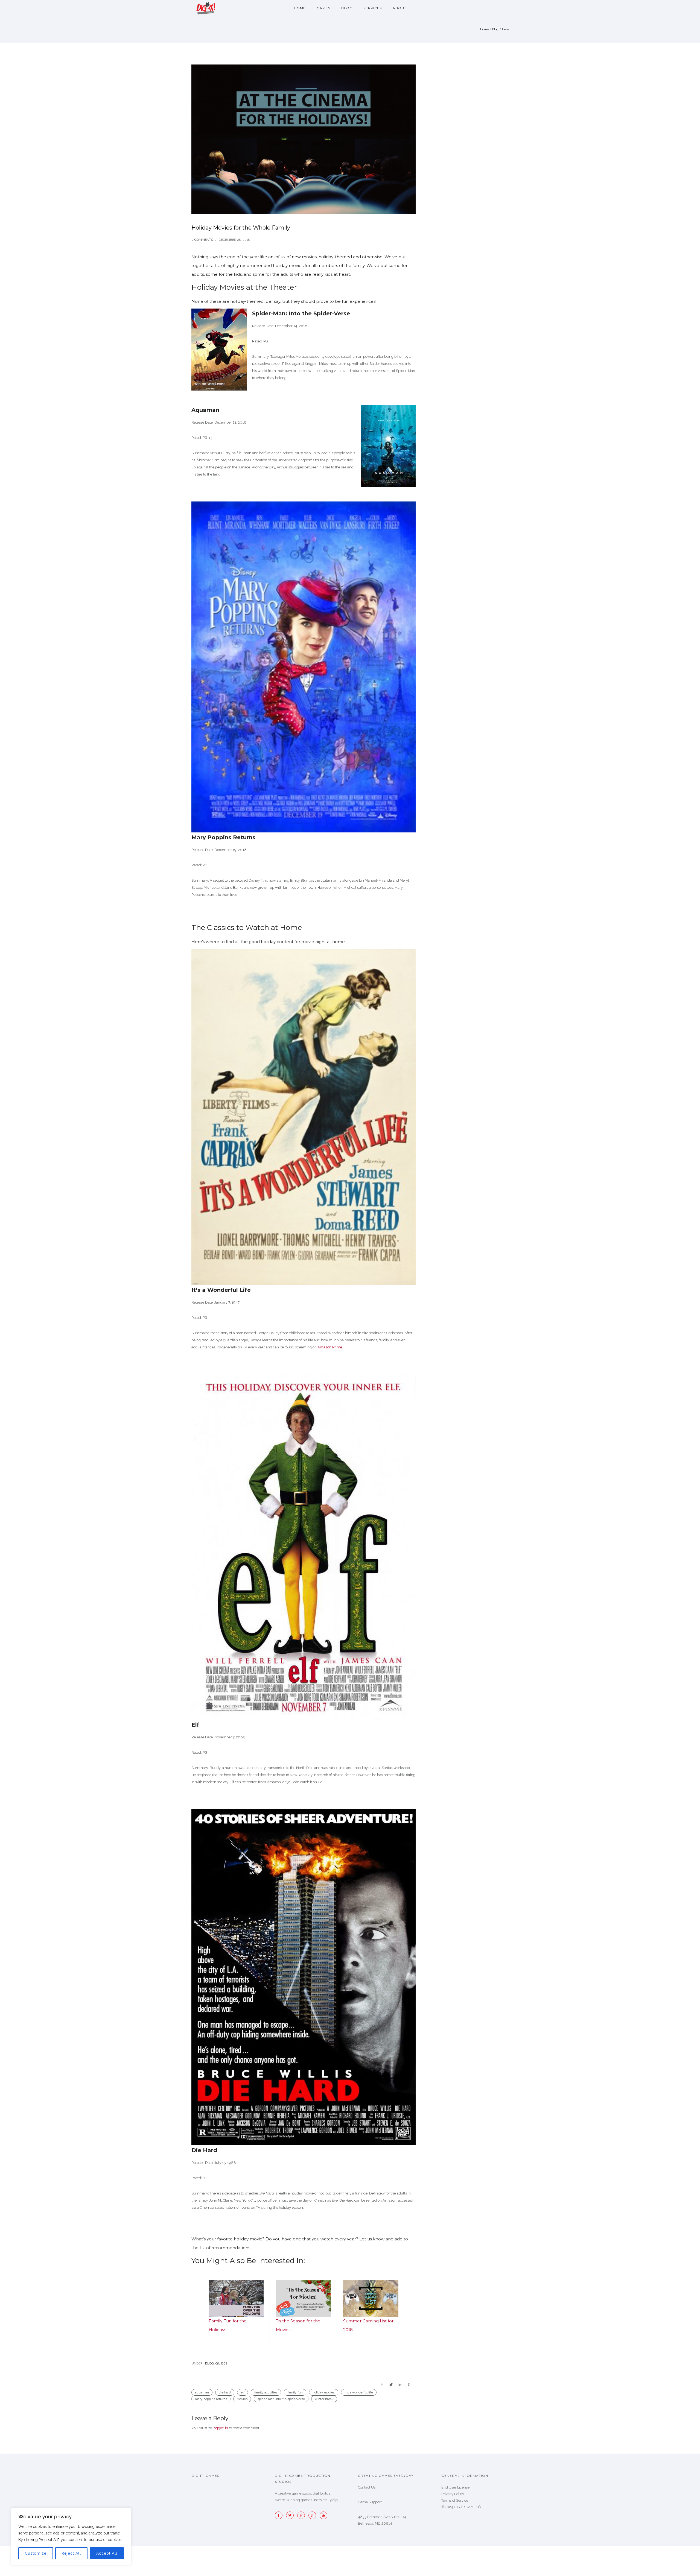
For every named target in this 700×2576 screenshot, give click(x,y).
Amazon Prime (330, 1347)
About (399, 8)
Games (323, 8)
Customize (36, 2553)
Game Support (370, 2502)
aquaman (202, 2392)
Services (373, 8)
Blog (347, 8)
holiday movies (324, 2392)
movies (242, 2399)
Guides (221, 2363)
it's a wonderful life (359, 2392)
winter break (324, 2399)
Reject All (71, 2553)
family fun (295, 2392)
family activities (266, 2392)
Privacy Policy (453, 2494)
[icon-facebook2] (280, 2515)
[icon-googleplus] (314, 2515)
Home (300, 8)
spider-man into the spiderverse (281, 2399)
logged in (220, 2428)
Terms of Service (455, 2500)
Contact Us (367, 2487)
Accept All (107, 2553)
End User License (455, 2487)
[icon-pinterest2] (302, 2515)
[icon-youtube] (323, 2515)
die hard (225, 2392)
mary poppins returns (211, 2399)
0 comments (202, 240)
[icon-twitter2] (291, 2515)
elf (243, 2392)
